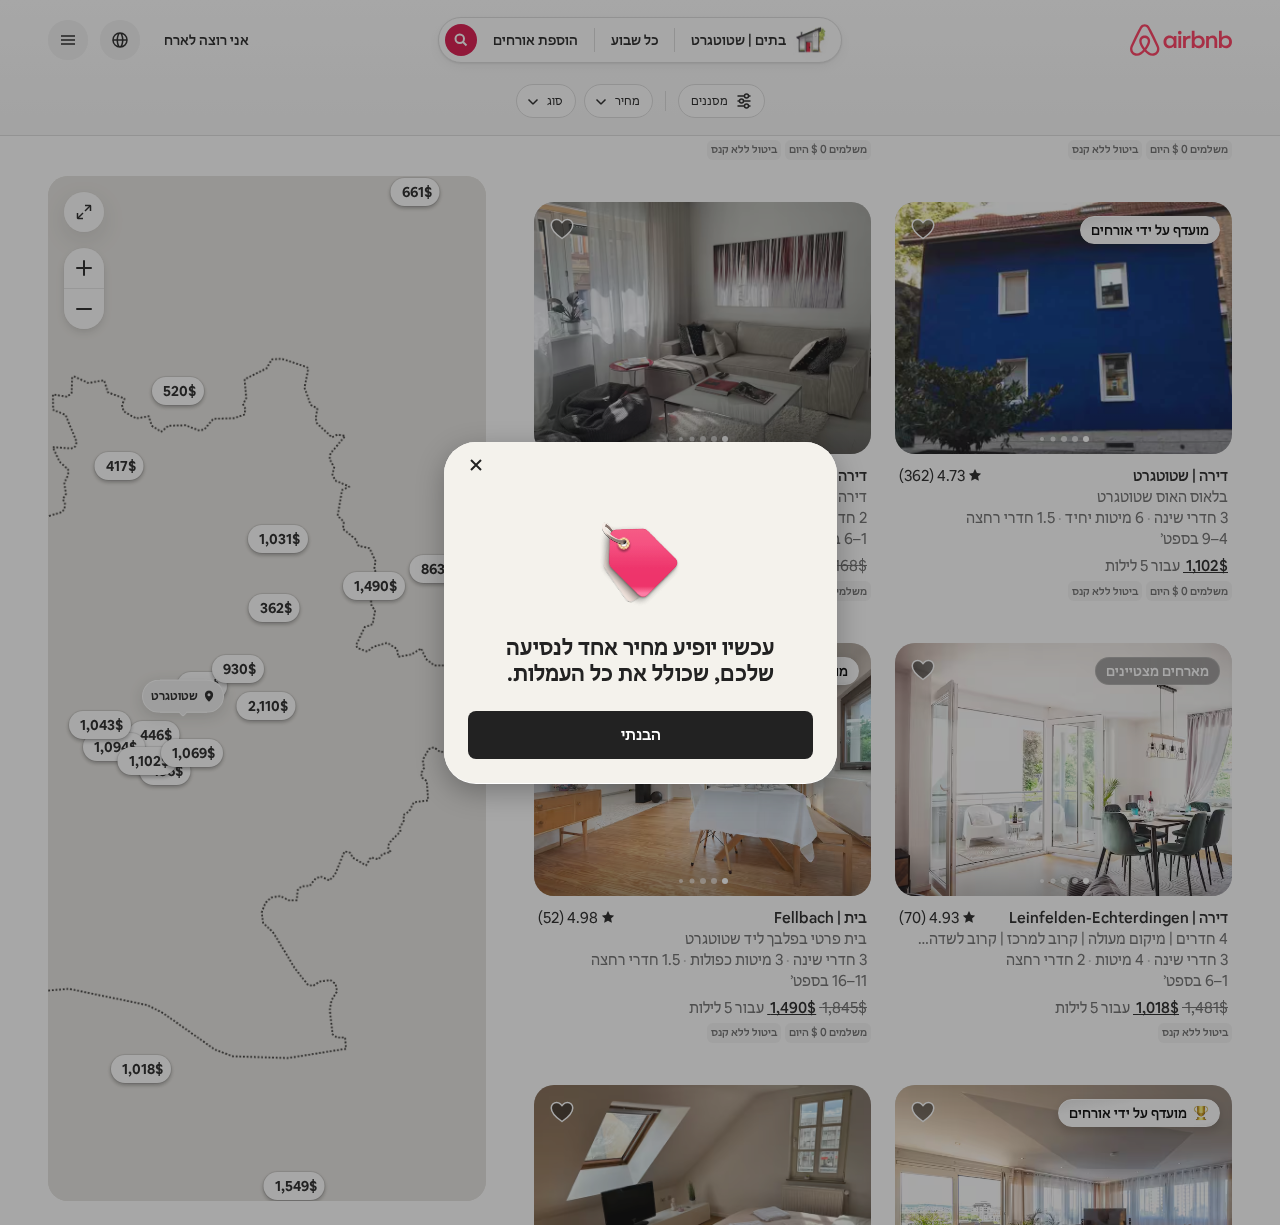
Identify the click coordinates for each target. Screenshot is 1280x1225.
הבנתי (640, 734)
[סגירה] (476, 465)
